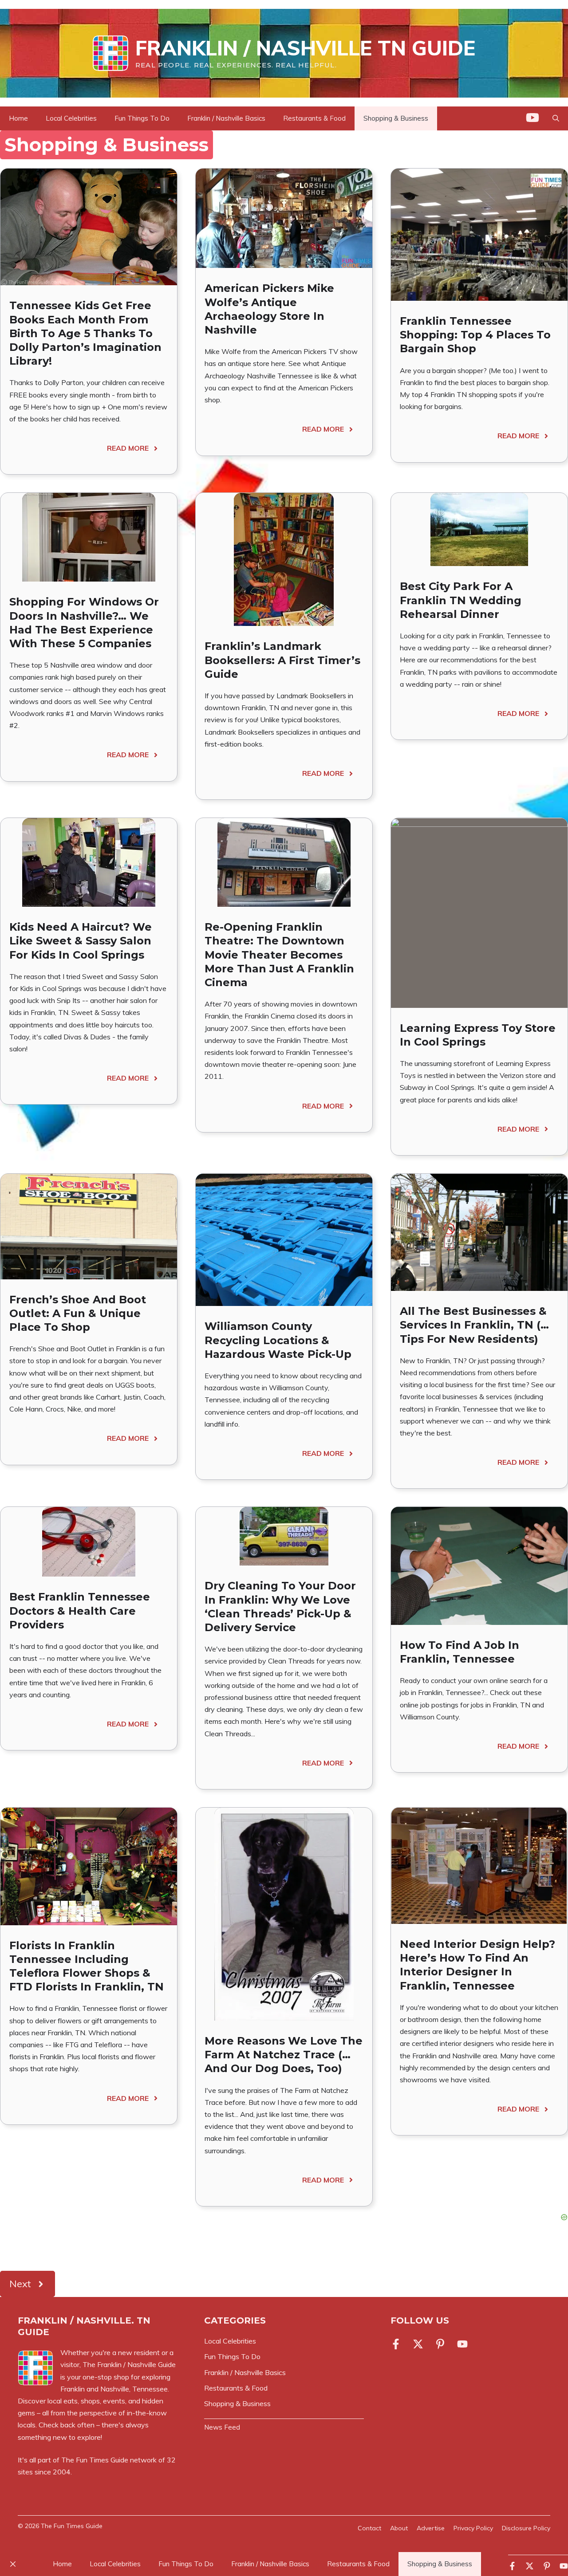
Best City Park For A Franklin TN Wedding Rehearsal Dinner (461, 600)
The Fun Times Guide (95, 2460)
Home (18, 118)
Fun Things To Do (142, 118)
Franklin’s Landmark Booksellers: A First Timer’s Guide (282, 660)
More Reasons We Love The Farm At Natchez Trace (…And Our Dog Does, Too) (284, 2055)
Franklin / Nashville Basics (226, 118)
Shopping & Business (396, 118)
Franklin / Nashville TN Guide (305, 48)
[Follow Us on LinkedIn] (440, 2344)
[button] (556, 118)
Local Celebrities (71, 118)
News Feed (222, 2427)
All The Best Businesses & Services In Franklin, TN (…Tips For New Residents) (474, 1325)
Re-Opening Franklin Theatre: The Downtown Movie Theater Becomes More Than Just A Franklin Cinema (279, 955)
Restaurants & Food (314, 118)
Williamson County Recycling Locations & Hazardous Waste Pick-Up (278, 1340)
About (399, 2528)
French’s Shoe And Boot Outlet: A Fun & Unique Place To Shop (78, 1313)
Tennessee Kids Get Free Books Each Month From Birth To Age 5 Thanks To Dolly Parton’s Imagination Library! (85, 333)
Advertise (431, 2528)
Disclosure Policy (526, 2528)
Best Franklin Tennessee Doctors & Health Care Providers (80, 1610)
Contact (369, 2528)
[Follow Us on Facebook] (398, 2344)
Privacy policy (473, 2528)
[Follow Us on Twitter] (418, 2344)
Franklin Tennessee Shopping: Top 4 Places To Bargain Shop (475, 335)
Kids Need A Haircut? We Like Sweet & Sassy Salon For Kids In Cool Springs (81, 941)
